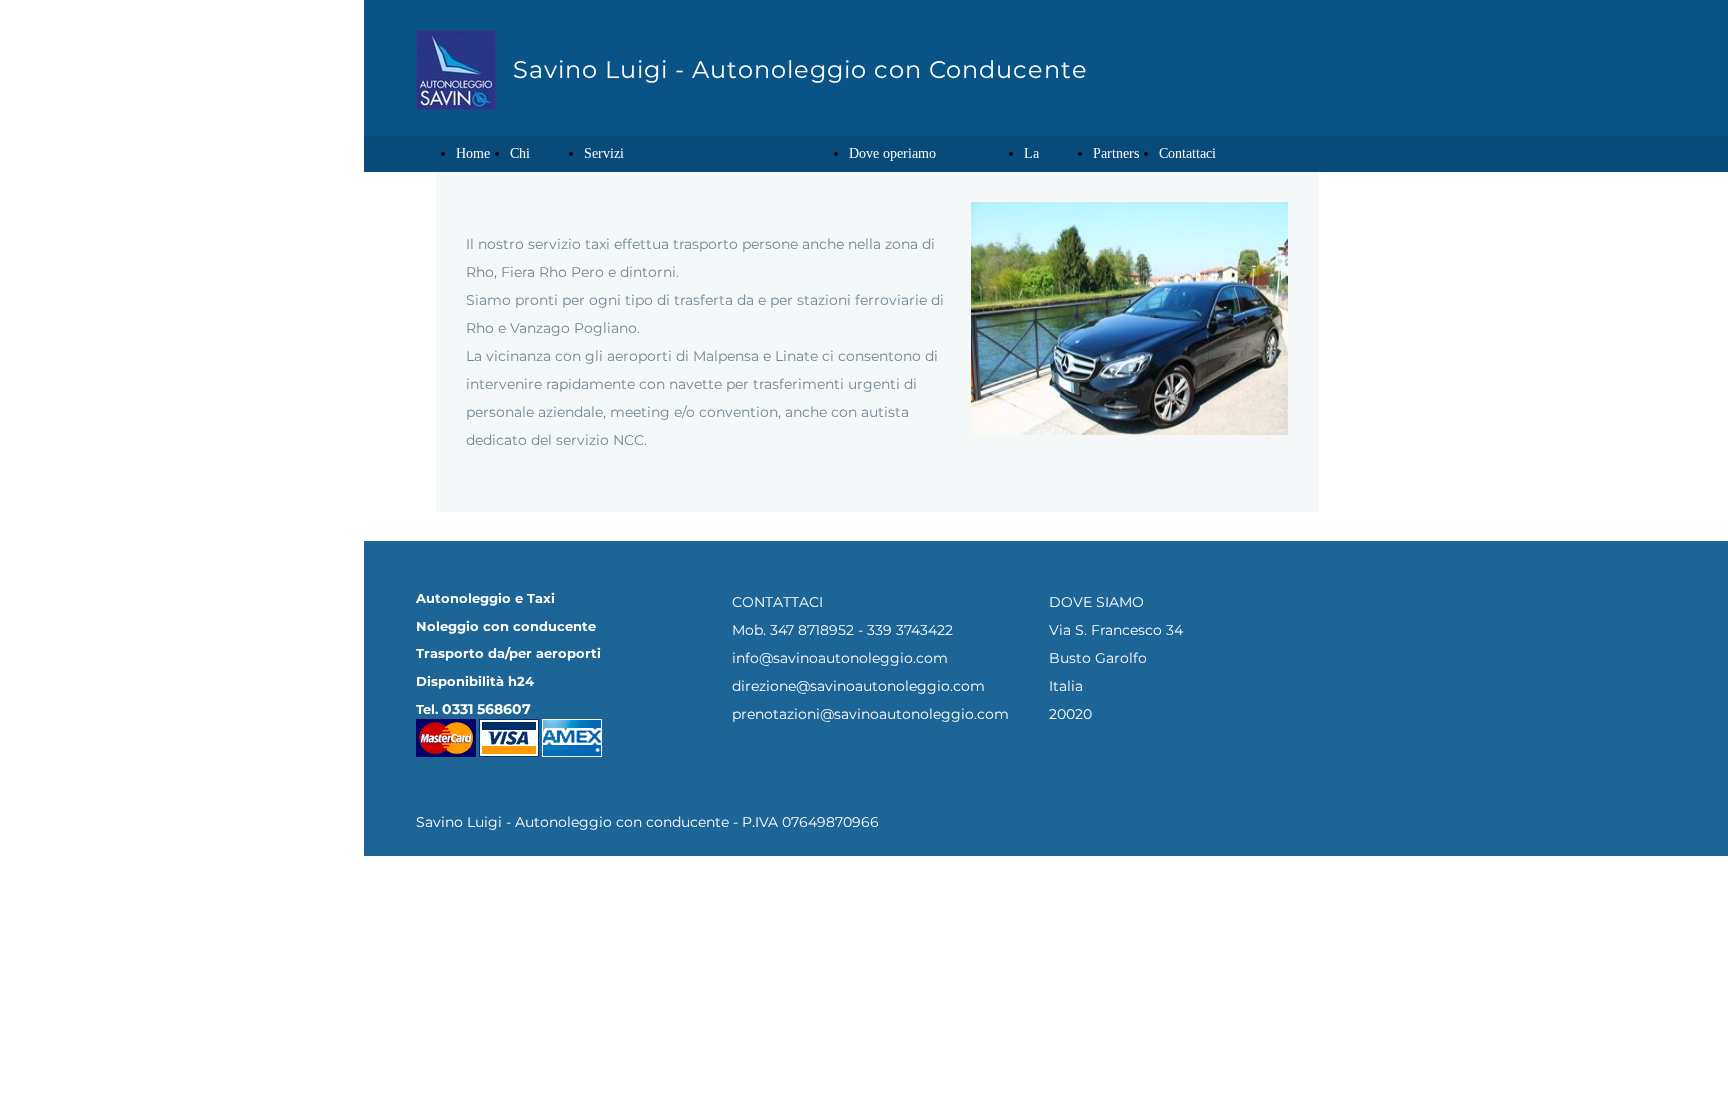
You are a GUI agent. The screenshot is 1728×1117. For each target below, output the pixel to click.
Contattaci (1187, 153)
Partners (1116, 153)
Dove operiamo (892, 153)
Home (473, 153)
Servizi (604, 153)
